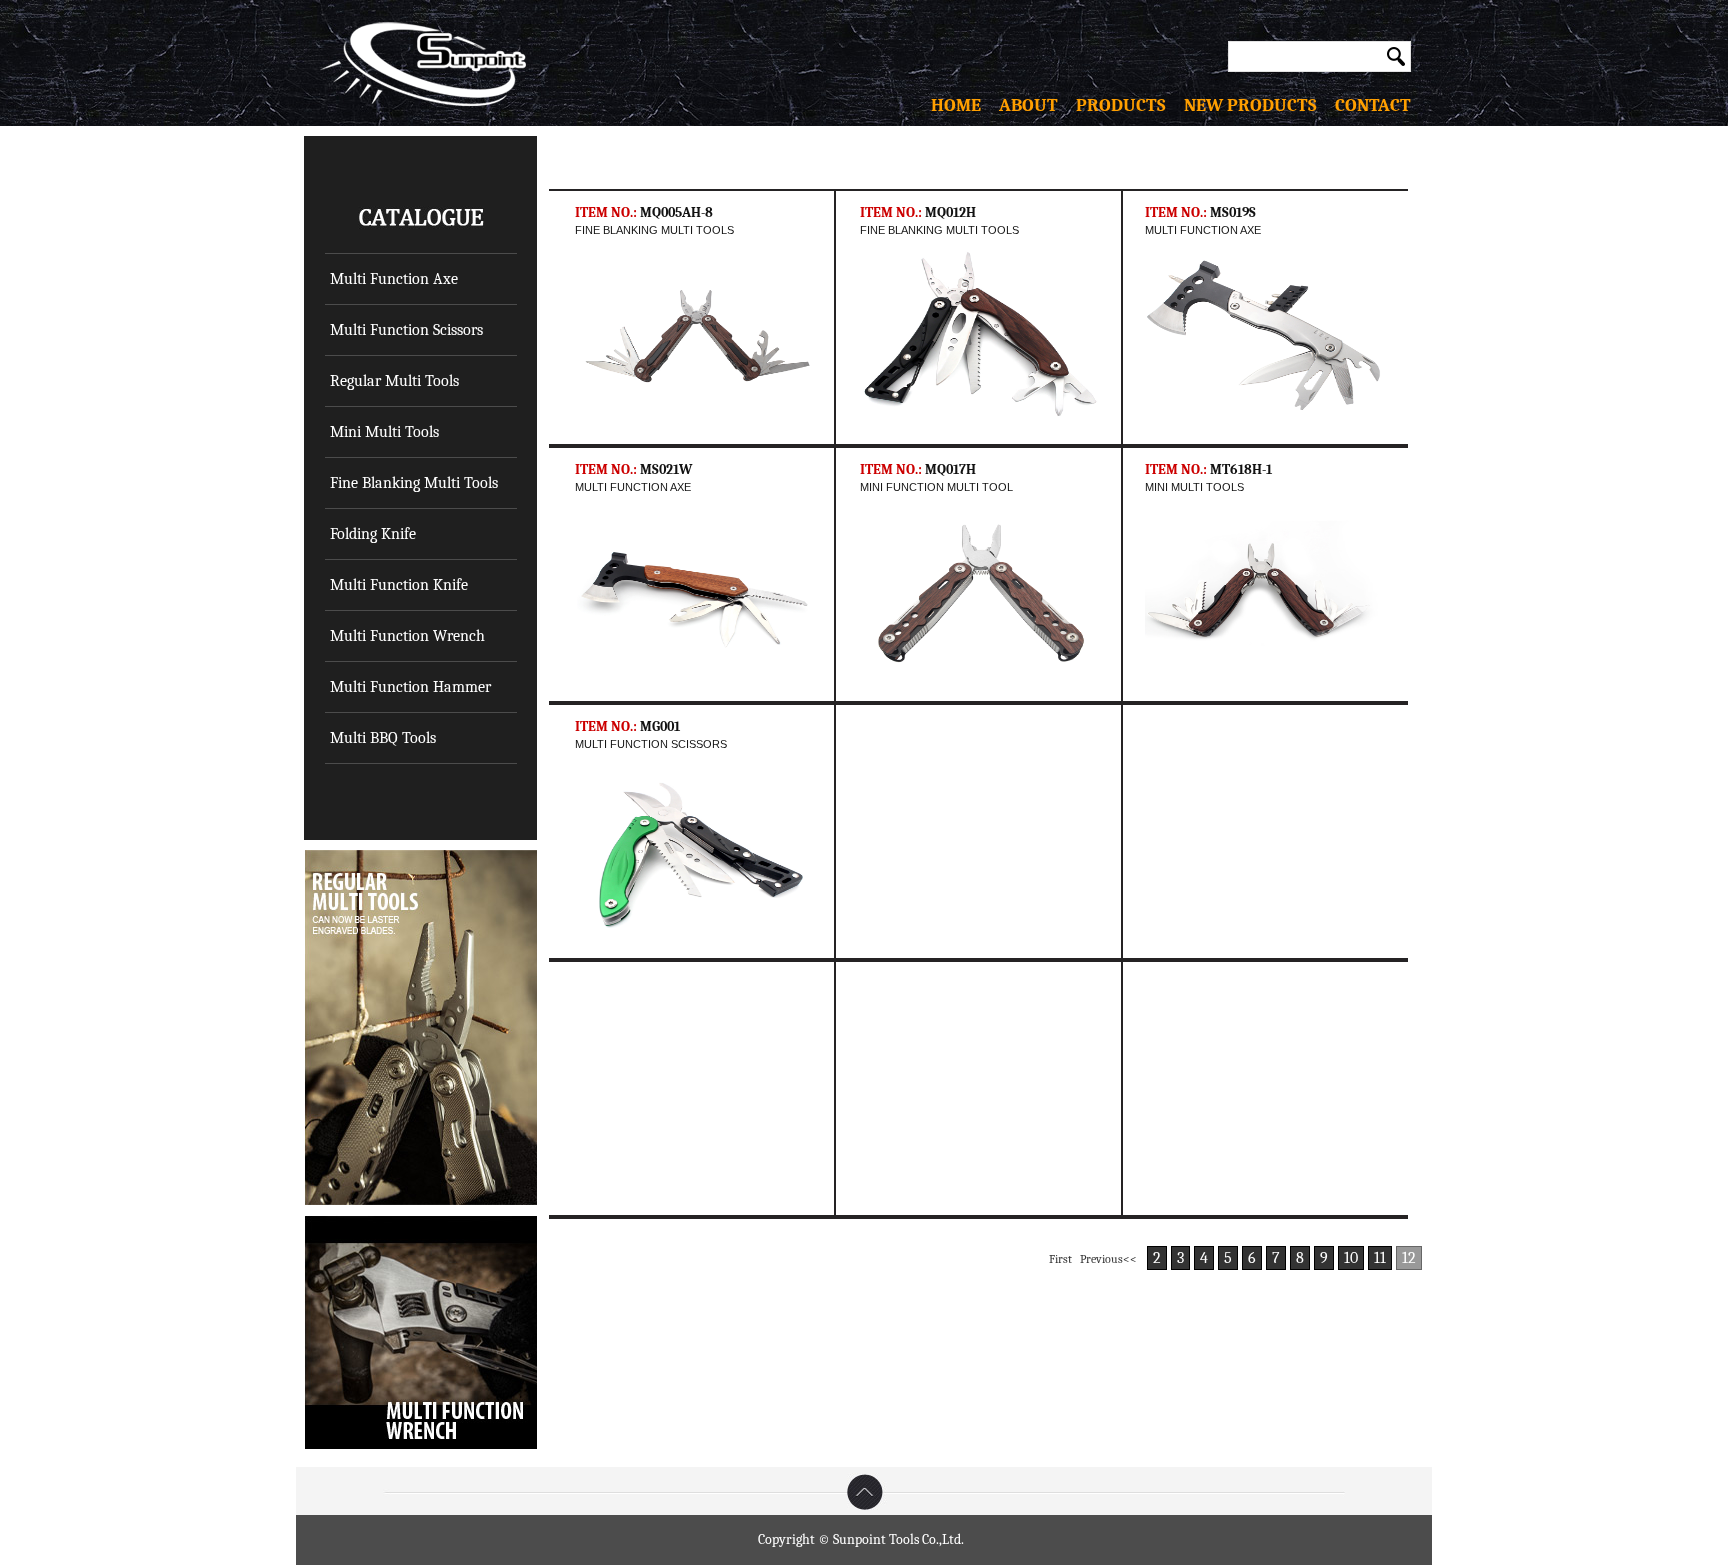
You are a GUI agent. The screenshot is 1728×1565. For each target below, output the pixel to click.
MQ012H (950, 212)
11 (1380, 1258)
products (1130, 105)
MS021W (666, 469)
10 (1351, 1258)
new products (1250, 105)
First (1060, 1259)
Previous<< (1108, 1259)
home (965, 105)
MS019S (1233, 212)
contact (1364, 105)
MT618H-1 (1241, 469)
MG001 (660, 726)
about (1037, 105)
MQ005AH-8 (676, 212)
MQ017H (950, 469)
